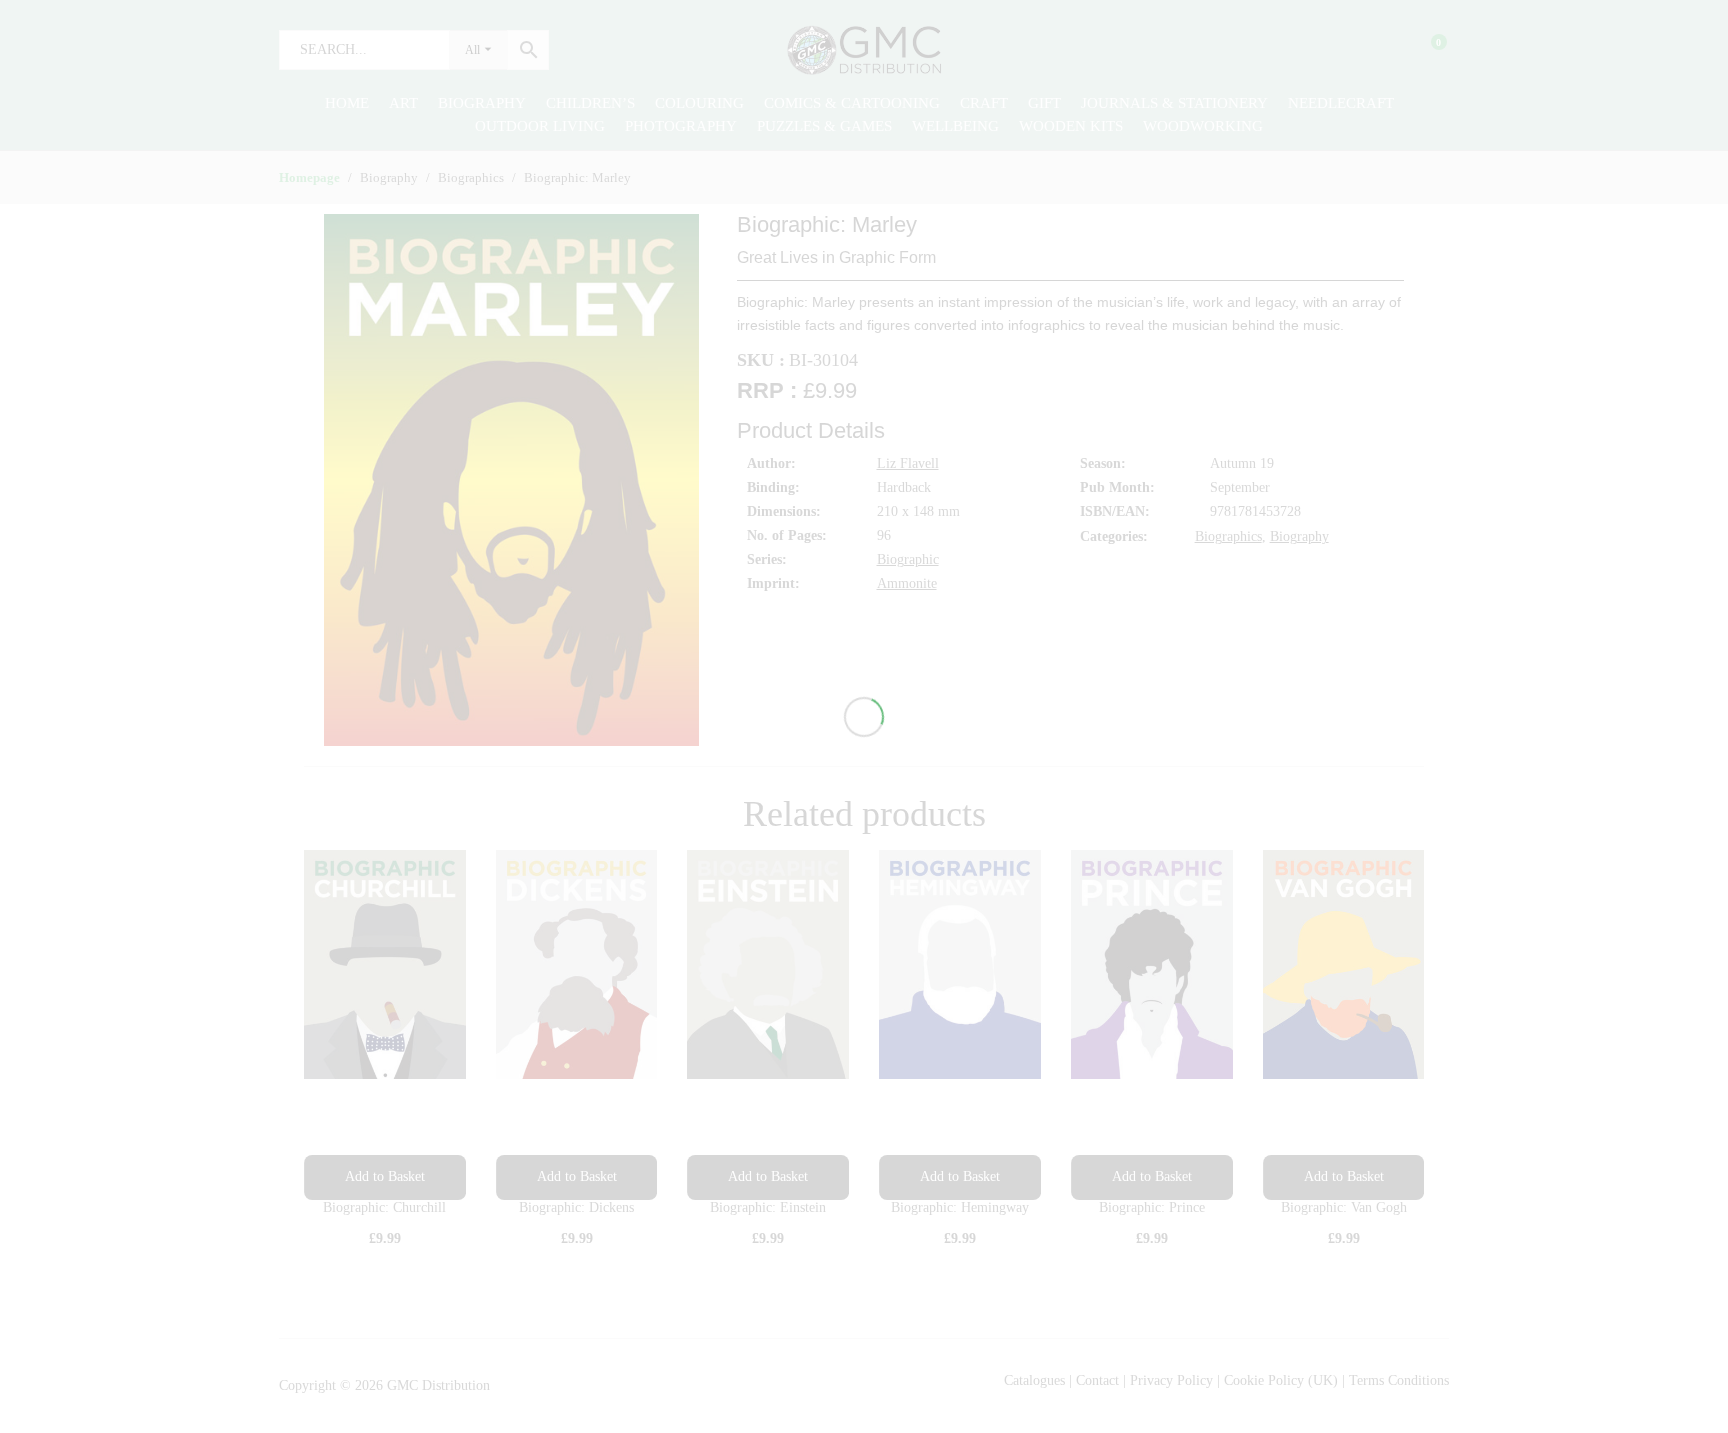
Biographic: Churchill (384, 1207)
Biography (482, 103)
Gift (1044, 103)
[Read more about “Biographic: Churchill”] (385, 1177)
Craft (984, 103)
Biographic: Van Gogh (1344, 1207)
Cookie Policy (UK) (1281, 1380)
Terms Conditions (1399, 1380)
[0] (1426, 50)
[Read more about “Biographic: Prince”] (1152, 1177)
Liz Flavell (908, 463)
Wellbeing (955, 126)
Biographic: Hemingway (960, 1207)
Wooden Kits (1071, 126)
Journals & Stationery (1174, 103)
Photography (681, 126)
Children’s (590, 103)
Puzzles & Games (824, 126)
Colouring (699, 103)
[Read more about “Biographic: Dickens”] (577, 1177)
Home (347, 103)
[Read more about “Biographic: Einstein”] (768, 1177)
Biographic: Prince (1152, 1207)
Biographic (908, 559)
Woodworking (1203, 126)
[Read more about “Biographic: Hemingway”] (960, 1177)
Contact (1099, 1380)
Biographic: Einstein (768, 1207)
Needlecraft (1341, 103)
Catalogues (1034, 1380)
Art (403, 103)
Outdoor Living (540, 126)
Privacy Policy (1171, 1380)
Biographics (1228, 536)
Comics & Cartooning (852, 103)
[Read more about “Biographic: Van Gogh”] (1344, 1177)
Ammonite (907, 583)
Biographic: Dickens (576, 1207)
